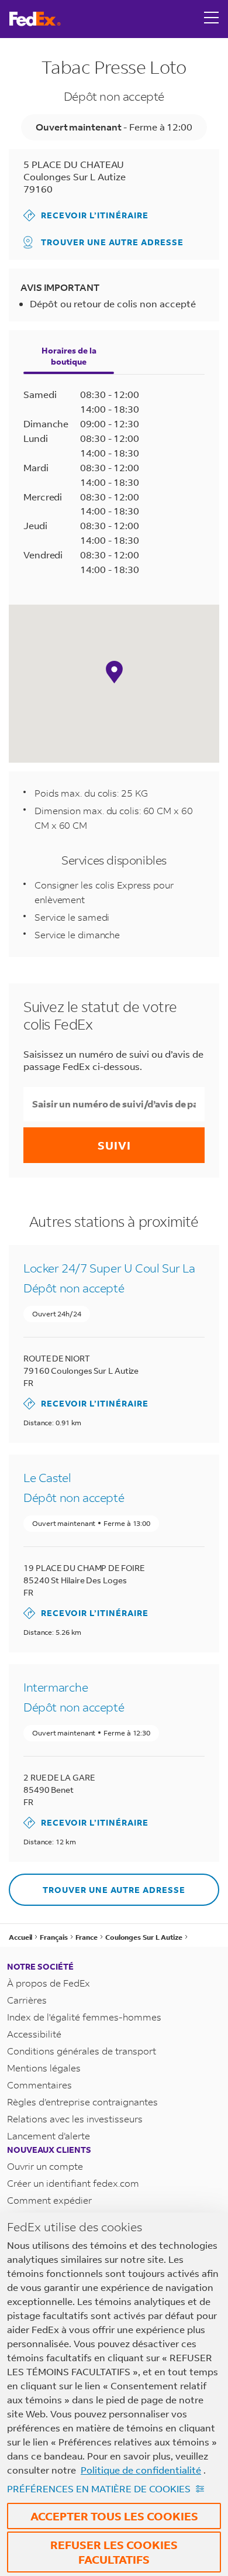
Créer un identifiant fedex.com (73, 2183)
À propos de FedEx (49, 1983)
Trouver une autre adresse (112, 242)
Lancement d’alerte (49, 2136)
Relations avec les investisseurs (75, 2119)
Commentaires (39, 2085)
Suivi (114, 1145)
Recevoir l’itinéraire (86, 215)
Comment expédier (49, 2200)
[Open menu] (212, 19)
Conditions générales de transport (82, 2051)
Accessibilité (34, 2034)
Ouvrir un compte (45, 2166)
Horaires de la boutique (69, 356)
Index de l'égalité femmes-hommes (84, 2017)
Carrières (27, 2000)
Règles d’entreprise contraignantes (82, 2102)
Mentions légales (44, 2068)
